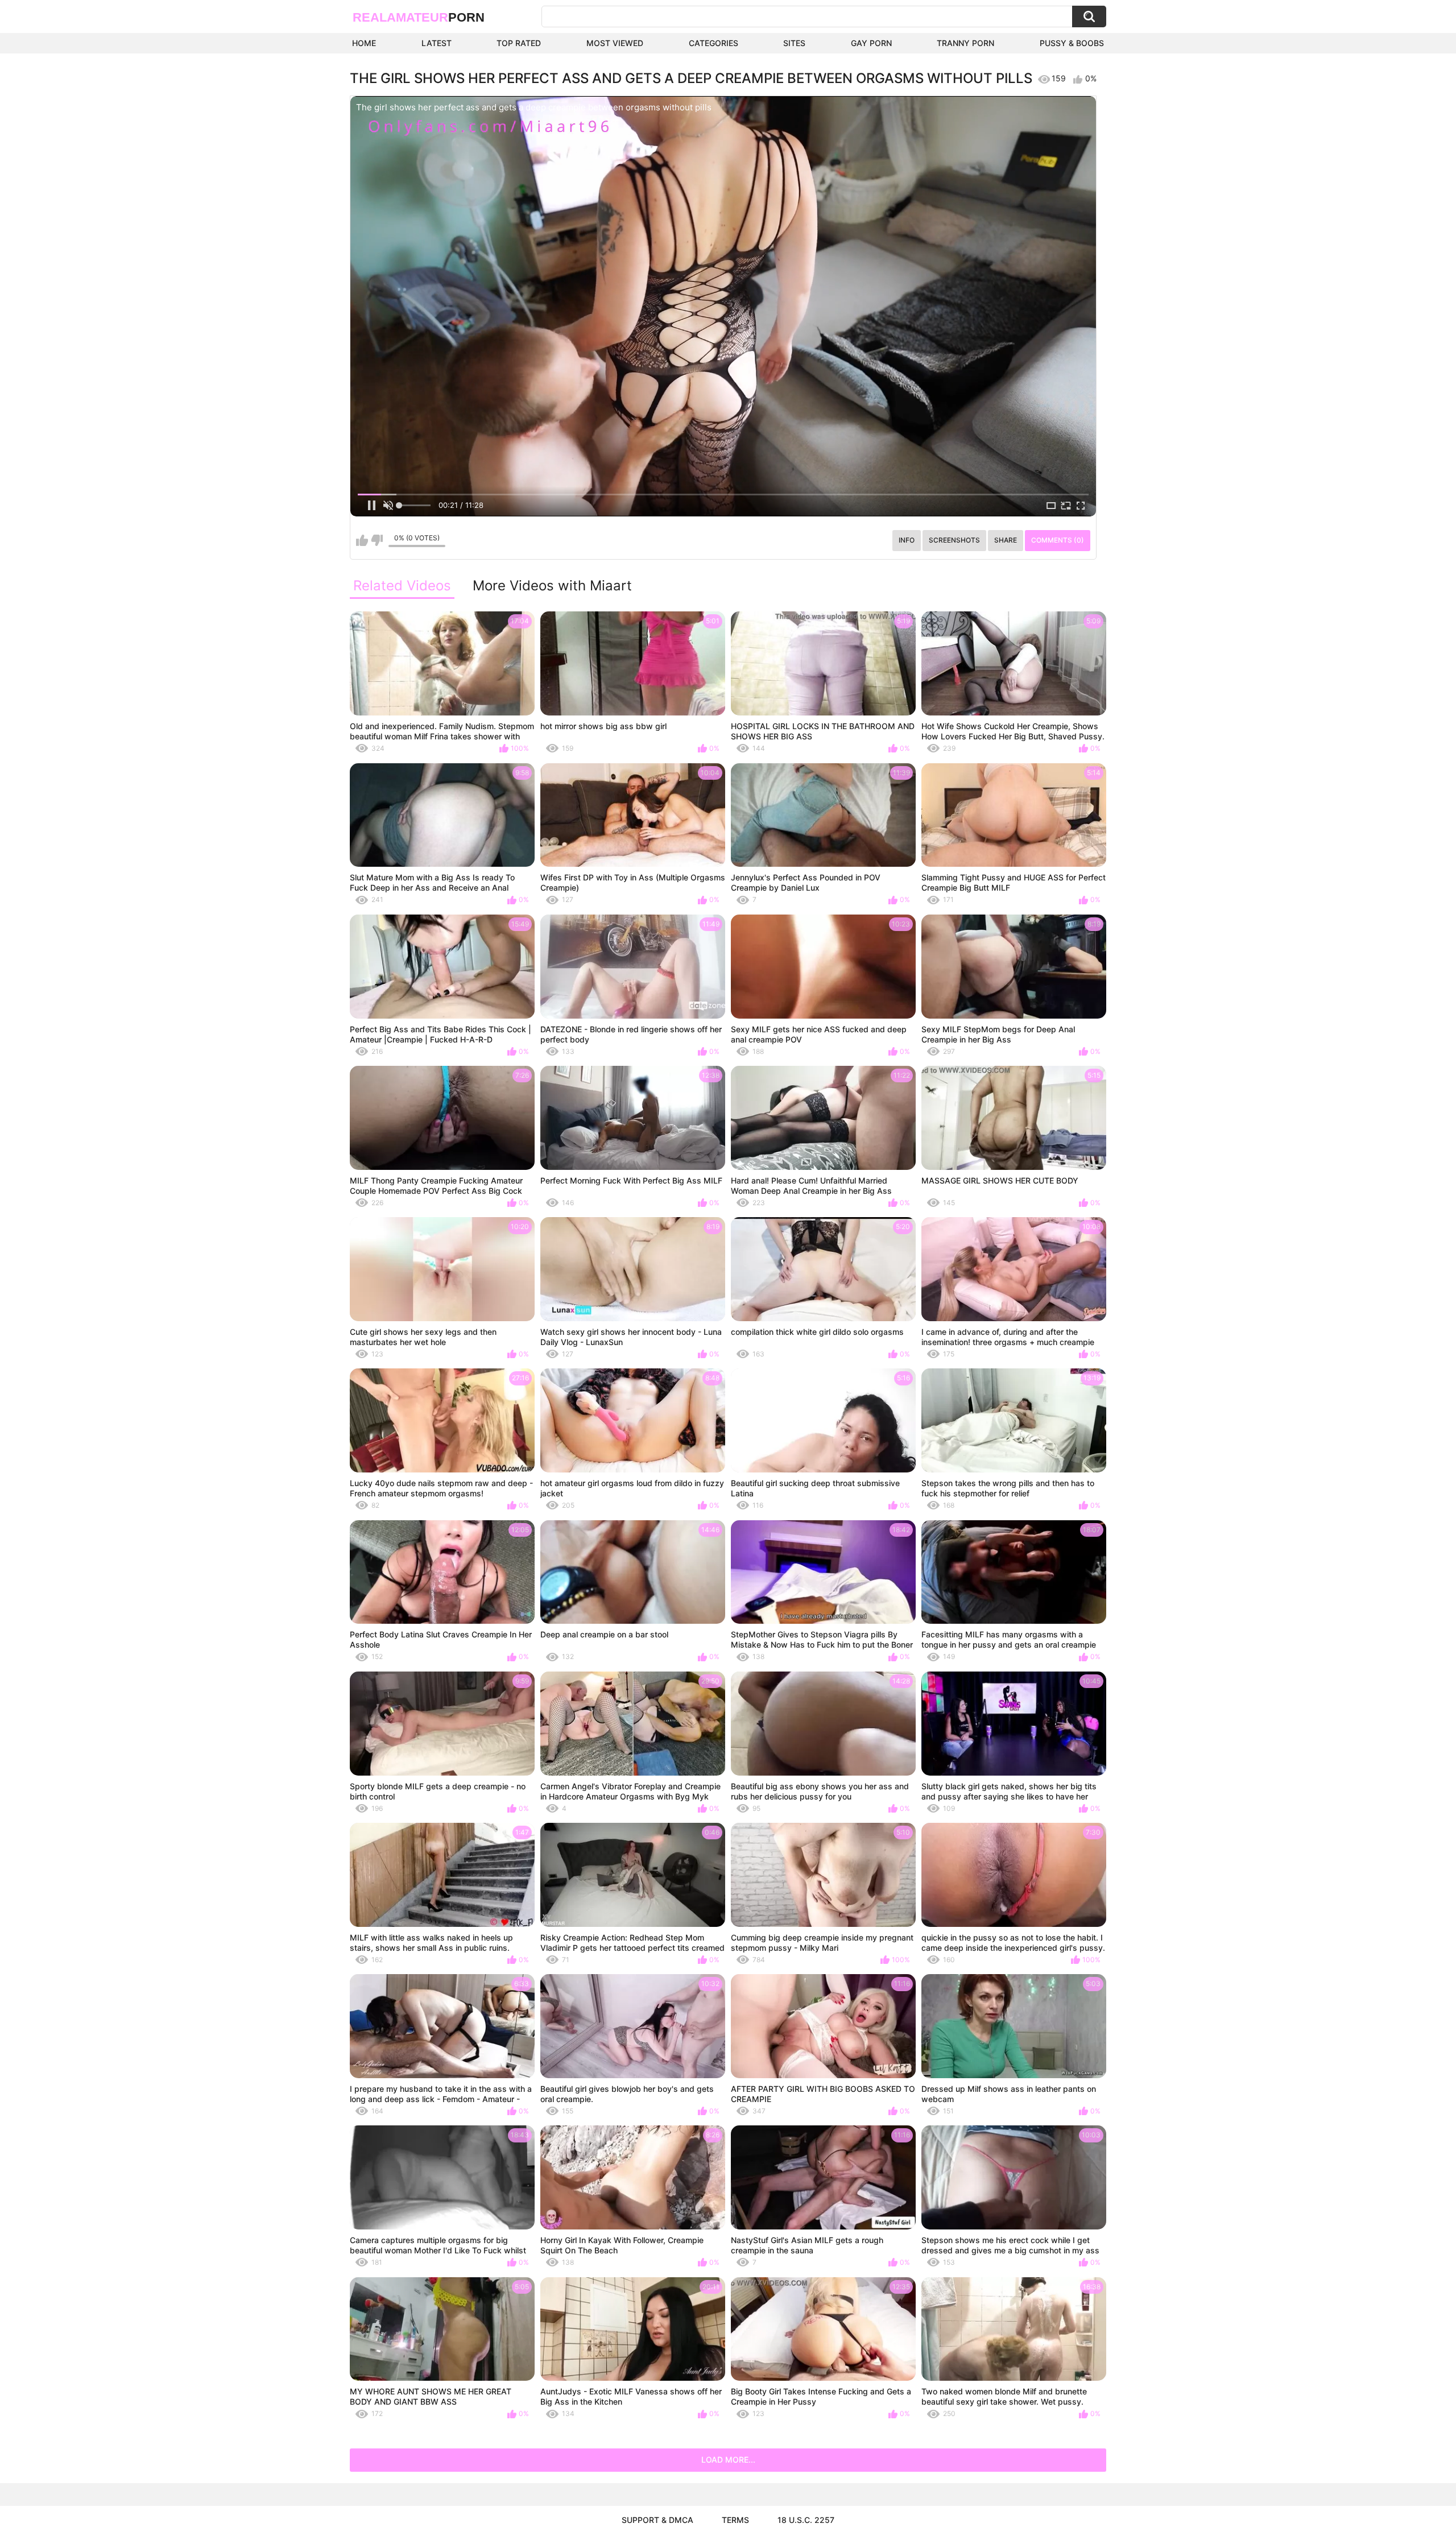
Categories (713, 43)
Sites (794, 43)
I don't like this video (377, 540)
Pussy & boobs (1072, 43)
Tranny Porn (965, 43)
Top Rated (519, 43)
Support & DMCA (657, 2520)
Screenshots (954, 540)
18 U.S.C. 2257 (806, 2520)
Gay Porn (871, 43)
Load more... (728, 2460)
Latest (437, 43)
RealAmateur (419, 17)
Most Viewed (615, 43)
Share (1006, 540)
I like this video (362, 540)
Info (907, 540)
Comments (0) (1058, 540)
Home (364, 43)
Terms (735, 2520)
